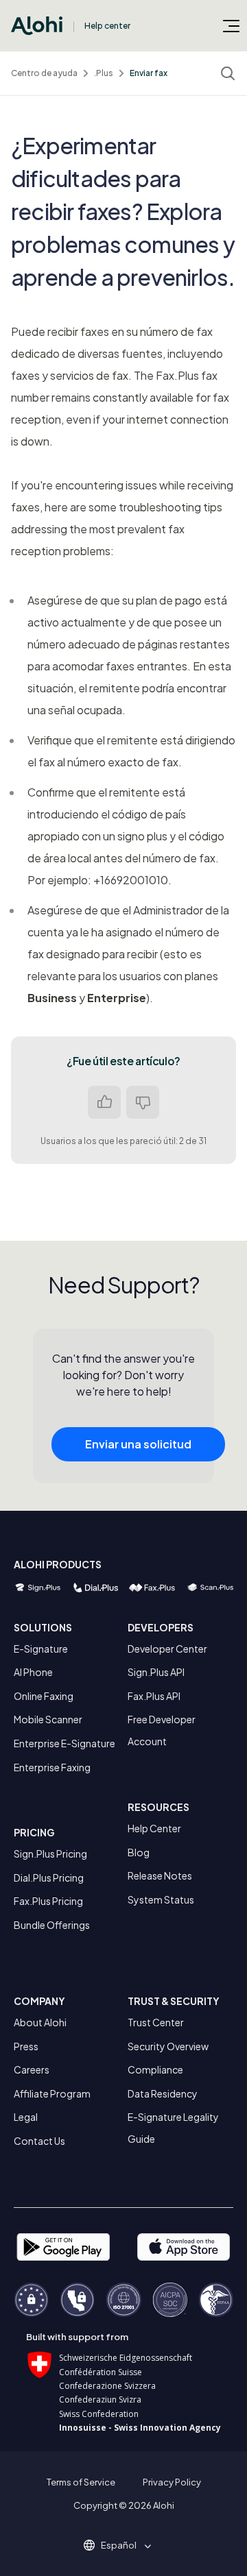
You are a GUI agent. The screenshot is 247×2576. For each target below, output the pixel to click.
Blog (139, 1852)
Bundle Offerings (52, 1925)
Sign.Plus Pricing (50, 1854)
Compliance (155, 2069)
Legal (26, 2117)
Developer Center (167, 1649)
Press (26, 2046)
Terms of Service (81, 2482)
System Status (161, 1899)
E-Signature (41, 1649)
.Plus (104, 73)
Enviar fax (149, 73)
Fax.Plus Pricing (48, 1901)
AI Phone (33, 1672)
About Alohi (40, 2022)
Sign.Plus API (156, 1672)
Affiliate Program (52, 2093)
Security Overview (168, 2046)
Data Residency (163, 2093)
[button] (123, 2545)
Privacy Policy (172, 2482)
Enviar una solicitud (138, 1444)
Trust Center (156, 2022)
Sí (104, 1102)
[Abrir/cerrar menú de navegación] (231, 25)
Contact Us (39, 2141)
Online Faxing (44, 1696)
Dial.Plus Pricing (49, 1878)
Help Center (154, 1828)
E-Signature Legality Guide (173, 2128)
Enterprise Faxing (52, 1767)
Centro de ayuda (44, 73)
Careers (32, 2069)
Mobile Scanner (48, 1719)
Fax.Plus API (154, 1696)
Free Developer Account (162, 1730)
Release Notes (160, 1875)
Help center (107, 26)
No (143, 1102)
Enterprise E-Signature (64, 1743)
